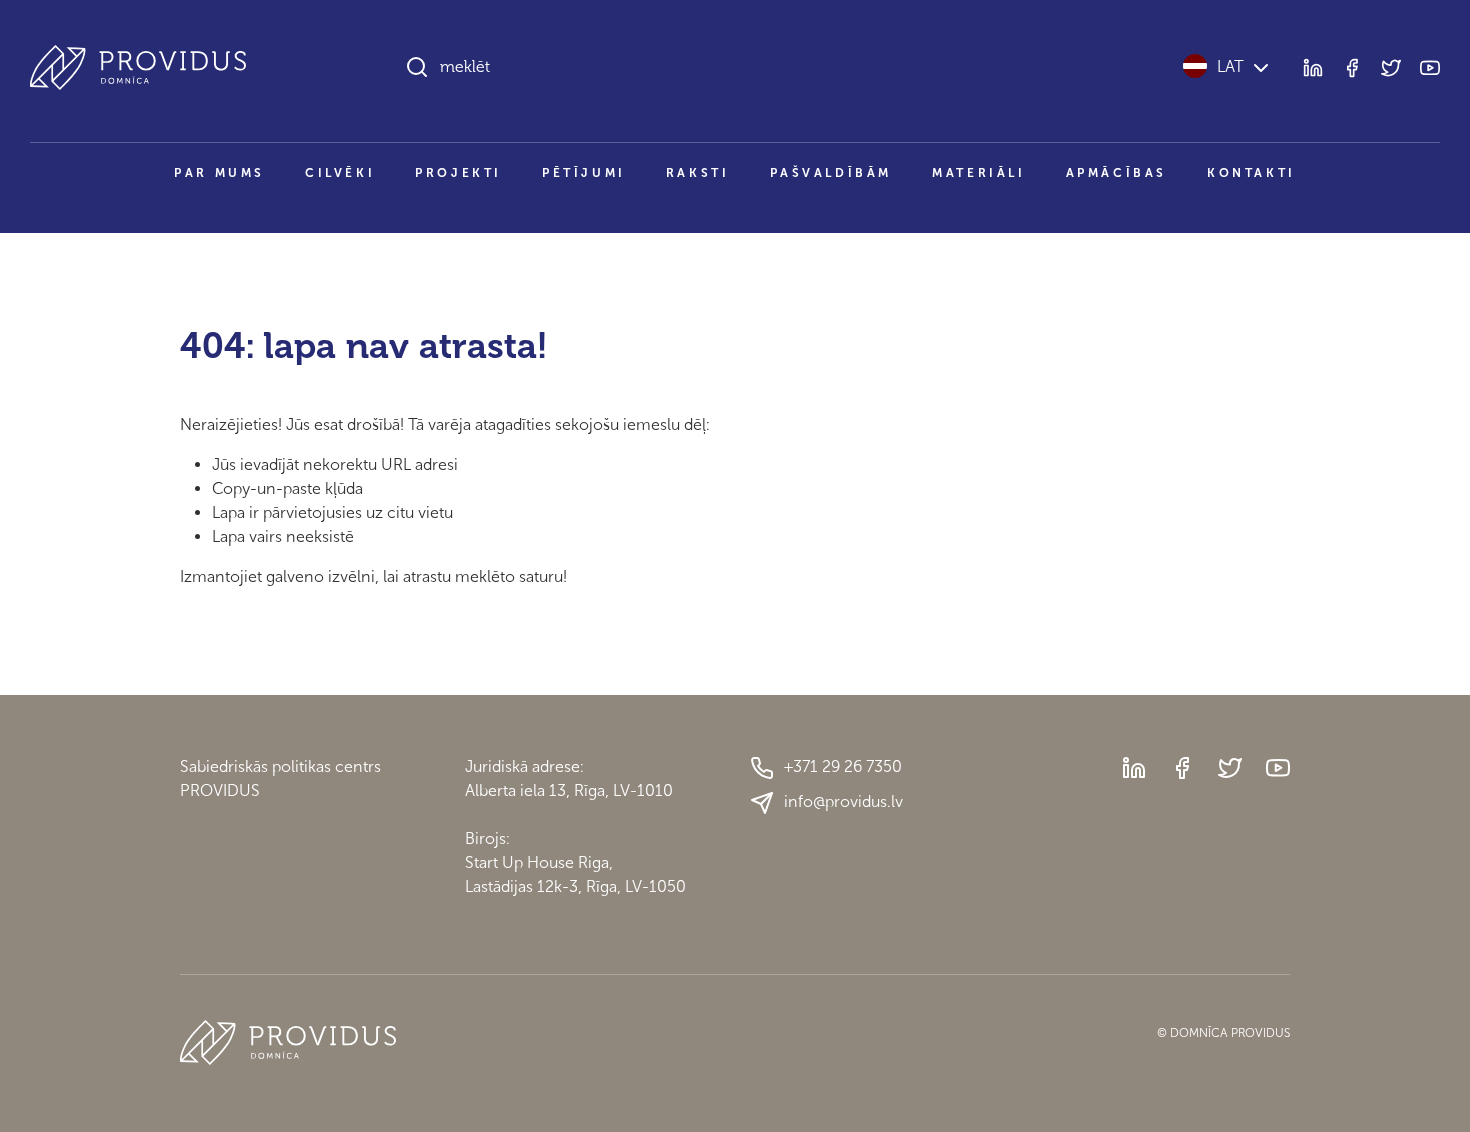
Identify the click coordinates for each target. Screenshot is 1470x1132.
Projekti (458, 173)
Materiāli (978, 173)
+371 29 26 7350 (843, 766)
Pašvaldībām (831, 173)
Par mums (219, 173)
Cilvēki (340, 173)
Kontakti (1251, 173)
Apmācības (1116, 173)
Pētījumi (584, 173)
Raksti (698, 173)
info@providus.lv (843, 801)
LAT (1230, 66)
